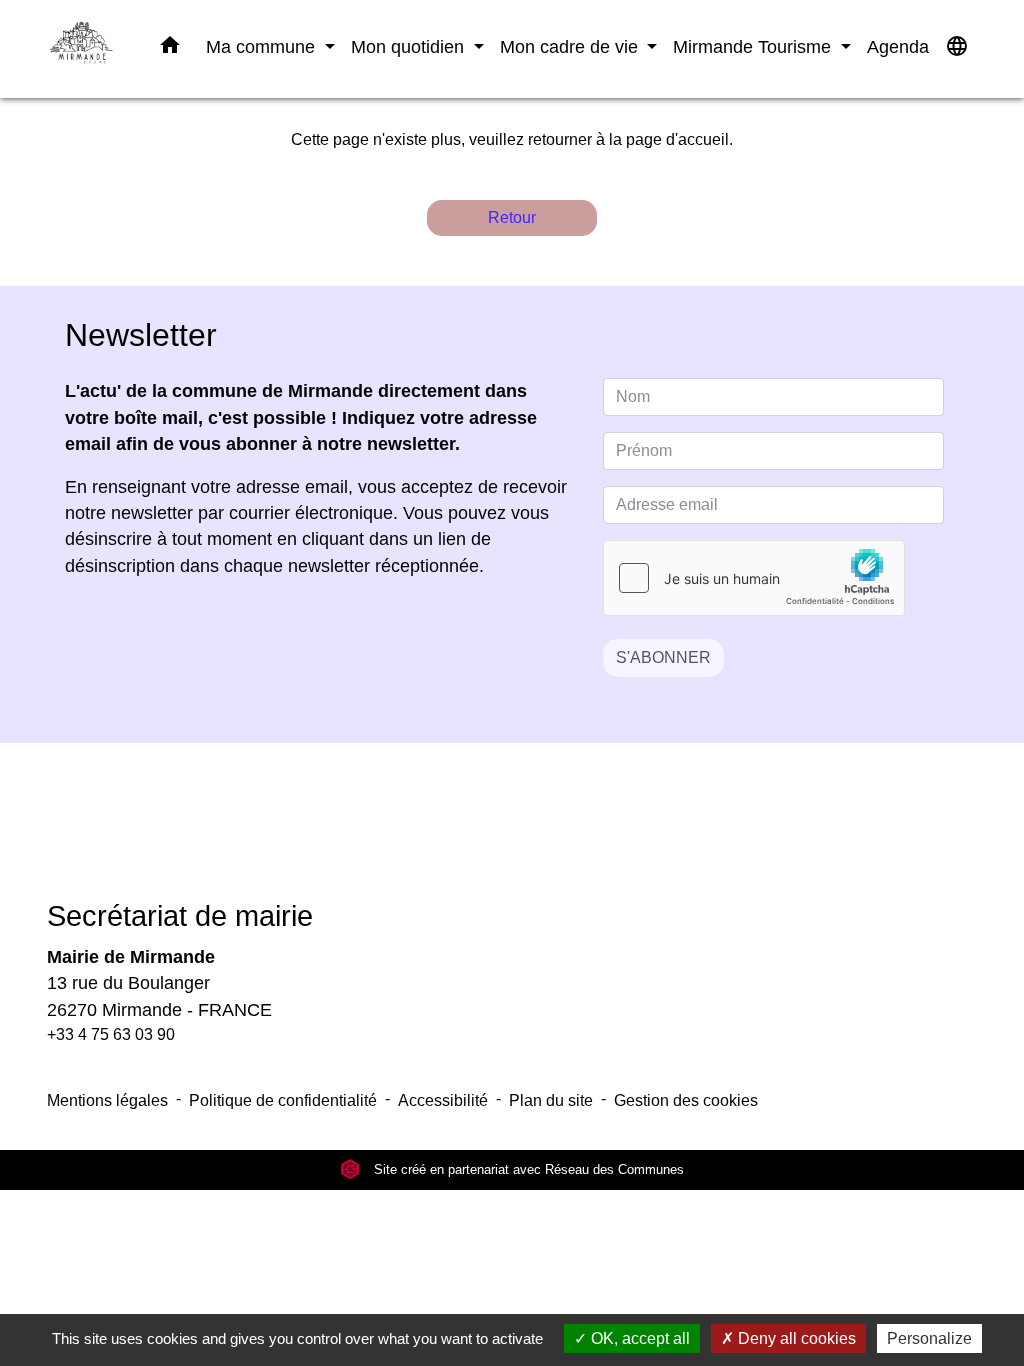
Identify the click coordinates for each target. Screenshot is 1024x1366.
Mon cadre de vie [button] (571, 46)
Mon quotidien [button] (410, 46)
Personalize (929, 1338)
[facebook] (487, 835)
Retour (512, 217)
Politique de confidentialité (283, 1100)
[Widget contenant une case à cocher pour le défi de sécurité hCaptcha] (754, 578)
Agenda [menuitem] (898, 46)
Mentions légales (107, 1100)
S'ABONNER (663, 657)
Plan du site (551, 1100)
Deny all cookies (795, 1338)
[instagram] (537, 835)
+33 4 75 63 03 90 (111, 1034)
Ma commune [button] (263, 46)
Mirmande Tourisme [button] (754, 46)
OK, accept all (638, 1338)
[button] (170, 49)
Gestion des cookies (686, 1100)
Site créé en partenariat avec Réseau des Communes (527, 1169)
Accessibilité (443, 1100)
